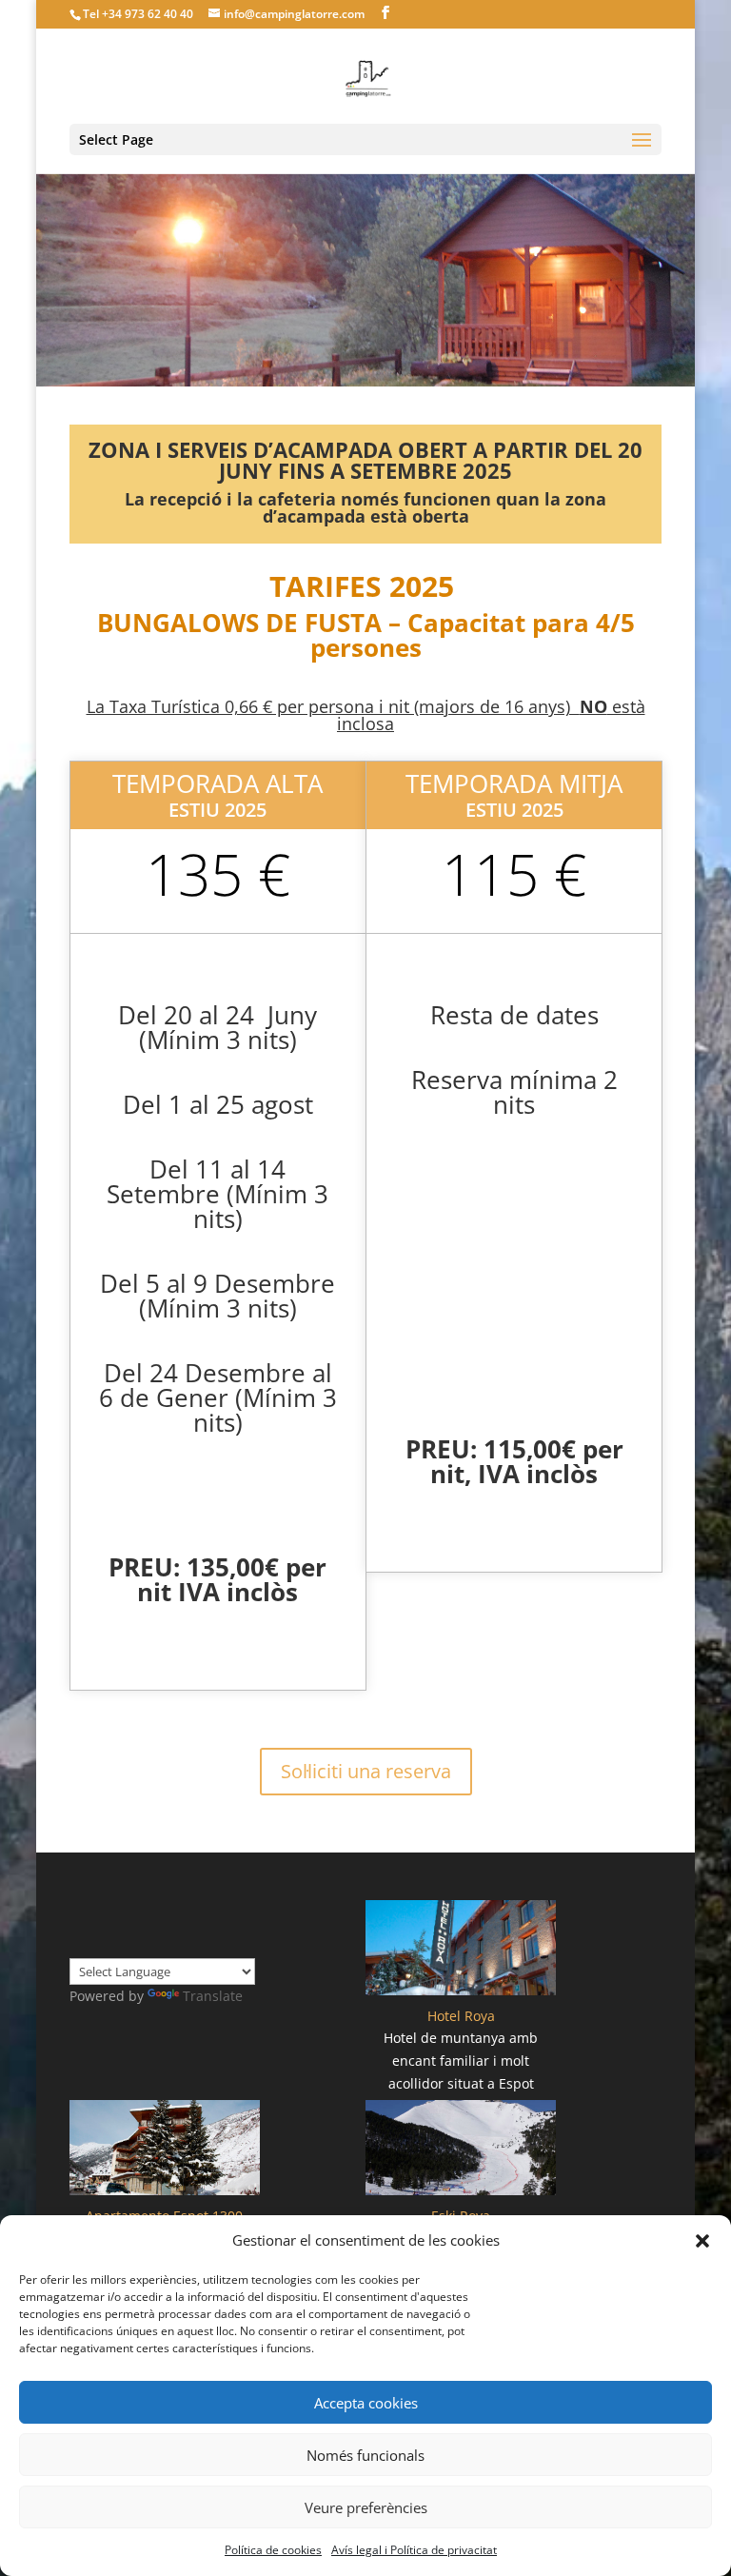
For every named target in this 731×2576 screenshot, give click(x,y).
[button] (702, 2241)
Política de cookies (273, 2550)
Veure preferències (366, 2507)
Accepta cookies (366, 2403)
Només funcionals (365, 2455)
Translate (213, 1996)
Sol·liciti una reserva (366, 1771)
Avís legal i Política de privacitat (414, 2550)
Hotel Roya (461, 2016)
